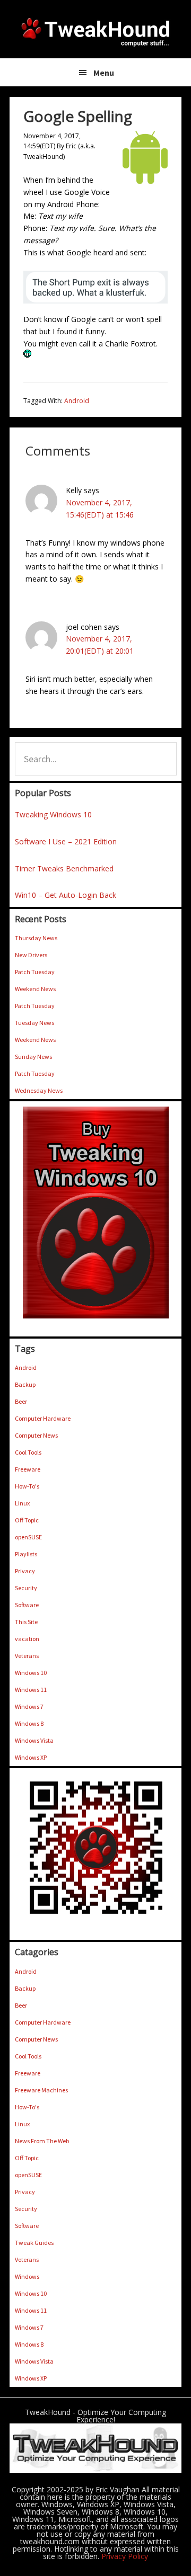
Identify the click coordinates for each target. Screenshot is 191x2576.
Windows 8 (29, 1723)
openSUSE (28, 1537)
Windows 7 (29, 1706)
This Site (26, 1622)
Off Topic (27, 1520)
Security (26, 1588)
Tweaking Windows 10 (53, 814)
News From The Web (42, 2141)
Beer (21, 1401)
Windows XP (31, 1757)
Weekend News (35, 989)
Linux (22, 1503)
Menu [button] (104, 73)
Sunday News (33, 1057)
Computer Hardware (43, 1418)
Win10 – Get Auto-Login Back (66, 895)
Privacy (25, 1571)
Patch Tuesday (35, 972)
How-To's (27, 1486)
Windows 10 (31, 1673)
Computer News (36, 1435)
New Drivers (31, 955)
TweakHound (95, 32)
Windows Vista (34, 1740)
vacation (27, 1639)
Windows (27, 2276)
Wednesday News (39, 1090)
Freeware (28, 1469)
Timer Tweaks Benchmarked (64, 868)
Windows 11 (31, 1690)
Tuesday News (34, 1023)
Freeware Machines (41, 2090)
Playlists (26, 1554)
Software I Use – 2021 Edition (66, 841)
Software (27, 1605)
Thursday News (36, 938)
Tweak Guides (34, 2243)
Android (77, 401)
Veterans (27, 1656)
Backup (25, 1384)
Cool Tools (28, 1452)
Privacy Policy (125, 2556)
